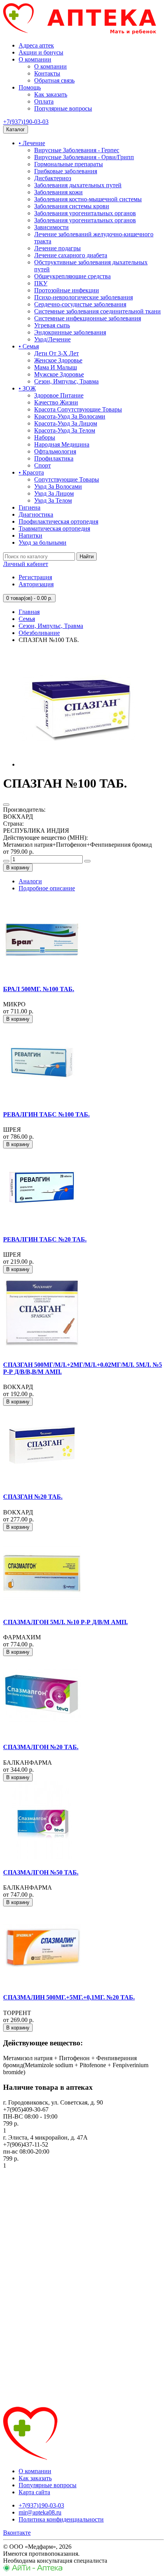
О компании (35, 59)
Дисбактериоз (53, 178)
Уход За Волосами (58, 486)
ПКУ (41, 283)
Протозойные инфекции (67, 290)
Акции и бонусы (41, 52)
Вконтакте (17, 2533)
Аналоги (30, 881)
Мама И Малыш (56, 367)
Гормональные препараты (69, 164)
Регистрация (35, 577)
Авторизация (36, 584)
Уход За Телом (53, 500)
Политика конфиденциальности (61, 2519)
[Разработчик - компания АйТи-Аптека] (33, 2569)
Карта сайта (34, 2492)
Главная (29, 612)
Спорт (43, 465)
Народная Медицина (62, 444)
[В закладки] (6, 805)
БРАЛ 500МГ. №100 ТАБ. (39, 989)
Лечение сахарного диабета (71, 255)
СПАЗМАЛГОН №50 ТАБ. (41, 1872)
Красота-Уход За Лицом (66, 423)
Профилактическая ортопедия (58, 521)
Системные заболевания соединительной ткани (97, 311)
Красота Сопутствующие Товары (78, 409)
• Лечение (32, 143)
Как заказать (51, 94)
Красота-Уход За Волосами (70, 416)
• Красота (31, 472)
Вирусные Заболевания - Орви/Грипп (84, 157)
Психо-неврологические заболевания (83, 297)
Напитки (30, 535)
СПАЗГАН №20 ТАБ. (33, 1497)
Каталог (16, 129)
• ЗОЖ (27, 388)
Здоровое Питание (59, 395)
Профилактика (54, 458)
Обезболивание (39, 633)
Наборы (45, 437)
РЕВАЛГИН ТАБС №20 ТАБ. (45, 1239)
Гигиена (30, 507)
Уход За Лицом (54, 493)
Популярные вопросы (63, 108)
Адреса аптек (36, 45)
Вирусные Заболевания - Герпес (77, 150)
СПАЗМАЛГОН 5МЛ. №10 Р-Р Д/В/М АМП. (65, 1622)
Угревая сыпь (52, 325)
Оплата (44, 101)
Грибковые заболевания (66, 171)
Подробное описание (47, 888)
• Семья (29, 346)
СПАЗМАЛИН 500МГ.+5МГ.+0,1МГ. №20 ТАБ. (69, 1997)
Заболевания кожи (58, 192)
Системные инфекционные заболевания (88, 318)
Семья (27, 619)
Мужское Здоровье (59, 374)
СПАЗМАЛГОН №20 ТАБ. (41, 1747)
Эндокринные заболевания (70, 332)
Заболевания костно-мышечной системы (88, 199)
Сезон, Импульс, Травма (66, 381)
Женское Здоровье (58, 360)
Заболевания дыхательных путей (78, 185)
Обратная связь (54, 80)
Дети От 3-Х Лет (57, 353)
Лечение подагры (57, 248)
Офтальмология (55, 451)
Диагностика (36, 514)
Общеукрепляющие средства (72, 276)
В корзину (18, 868)
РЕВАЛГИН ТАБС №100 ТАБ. (46, 1114)
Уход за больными (43, 542)
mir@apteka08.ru (40, 2512)
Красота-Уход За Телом (65, 430)
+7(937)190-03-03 (26, 122)
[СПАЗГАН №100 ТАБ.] (77, 764)
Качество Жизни (56, 402)
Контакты (47, 73)
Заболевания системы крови (72, 206)
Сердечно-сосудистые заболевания (80, 304)
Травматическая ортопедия (54, 528)
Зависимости (51, 227)
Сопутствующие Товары (67, 479)
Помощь (30, 87)
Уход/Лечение (52, 339)
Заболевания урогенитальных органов (85, 213)
